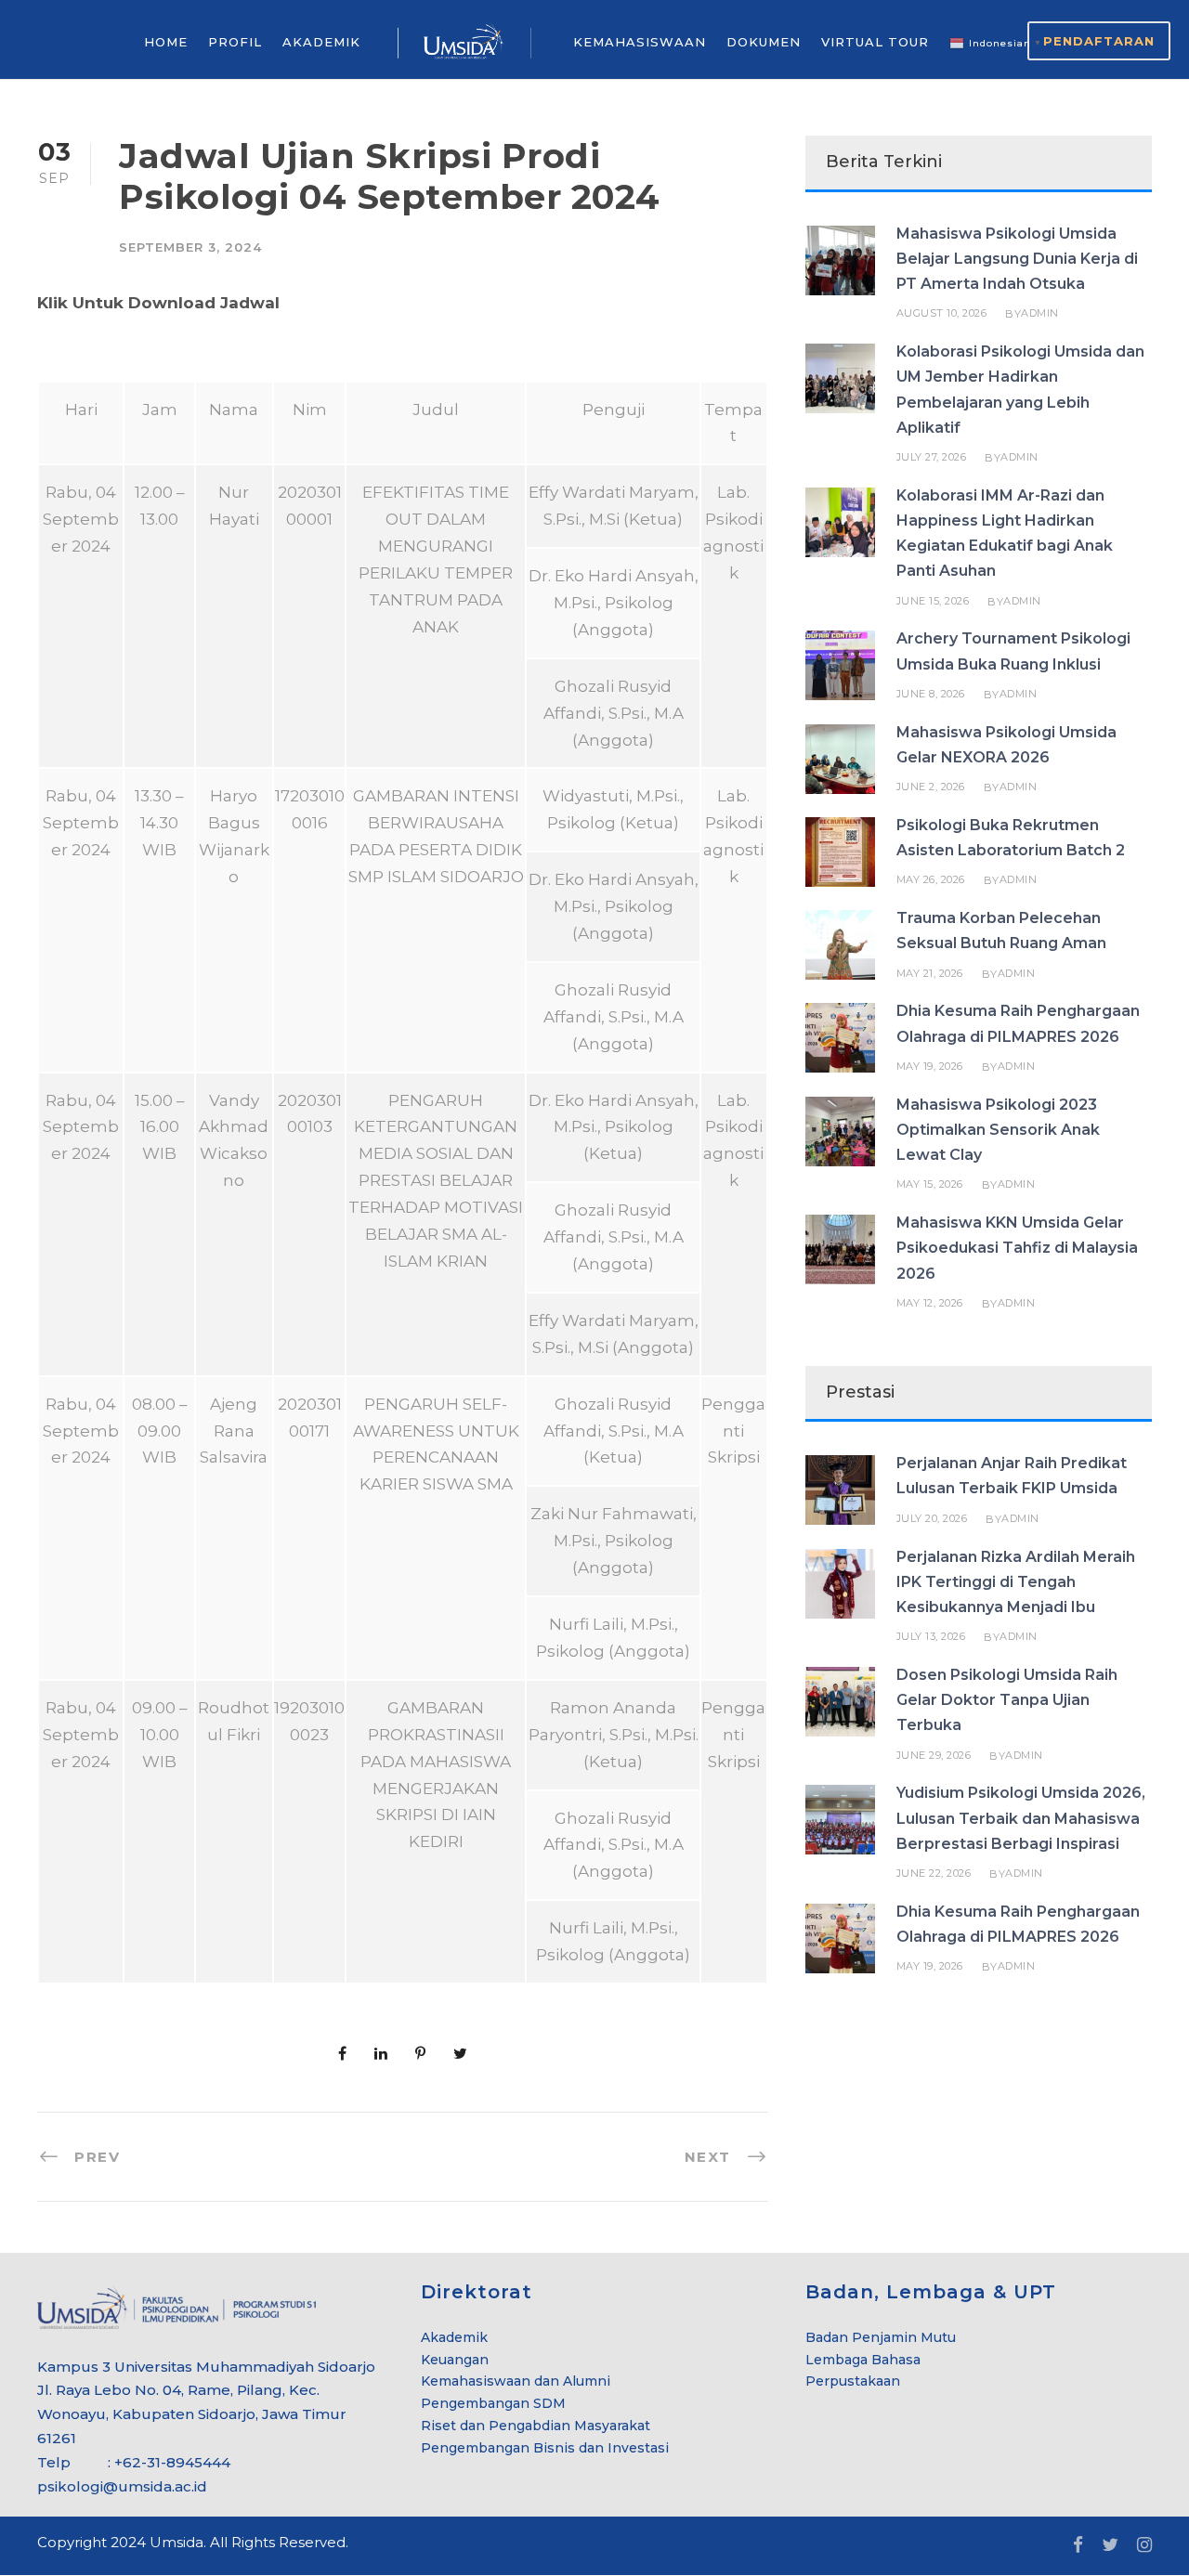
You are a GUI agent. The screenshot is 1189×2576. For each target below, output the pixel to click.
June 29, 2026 (934, 1755)
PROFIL (235, 42)
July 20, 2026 (932, 1518)
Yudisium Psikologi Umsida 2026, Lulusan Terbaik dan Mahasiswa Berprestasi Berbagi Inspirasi (1021, 1818)
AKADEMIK (321, 42)
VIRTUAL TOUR (875, 42)
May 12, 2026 (930, 1303)
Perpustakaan (853, 2381)
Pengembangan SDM (493, 2403)
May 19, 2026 (930, 1066)
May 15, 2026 (930, 1184)
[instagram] (1144, 2545)
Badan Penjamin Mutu (881, 2337)
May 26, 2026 (931, 879)
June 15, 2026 (933, 601)
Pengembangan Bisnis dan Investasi (545, 2448)
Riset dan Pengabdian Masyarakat (536, 2426)
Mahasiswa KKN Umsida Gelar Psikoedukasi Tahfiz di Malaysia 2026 (1017, 1248)
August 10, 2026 (942, 313)
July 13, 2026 (931, 1636)
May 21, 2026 (930, 973)
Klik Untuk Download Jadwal (158, 303)
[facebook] (1078, 2545)
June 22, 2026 (934, 1873)
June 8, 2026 (931, 694)
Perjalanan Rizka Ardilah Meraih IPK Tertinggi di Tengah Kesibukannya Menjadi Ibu (1016, 1582)
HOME (166, 42)
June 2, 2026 (931, 787)
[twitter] (1110, 2545)
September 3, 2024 (190, 247)
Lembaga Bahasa (863, 2360)
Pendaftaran (1099, 41)
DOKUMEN (764, 42)
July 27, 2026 (932, 457)
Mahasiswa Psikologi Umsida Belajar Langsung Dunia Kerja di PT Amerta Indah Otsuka (1017, 259)
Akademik (454, 2337)
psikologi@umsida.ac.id (122, 2486)
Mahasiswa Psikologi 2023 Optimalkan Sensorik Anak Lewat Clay (998, 1130)
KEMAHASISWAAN (640, 42)
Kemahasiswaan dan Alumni (516, 2381)
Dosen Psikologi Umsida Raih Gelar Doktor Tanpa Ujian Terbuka (1007, 1700)
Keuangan (455, 2360)
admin (1040, 313)
